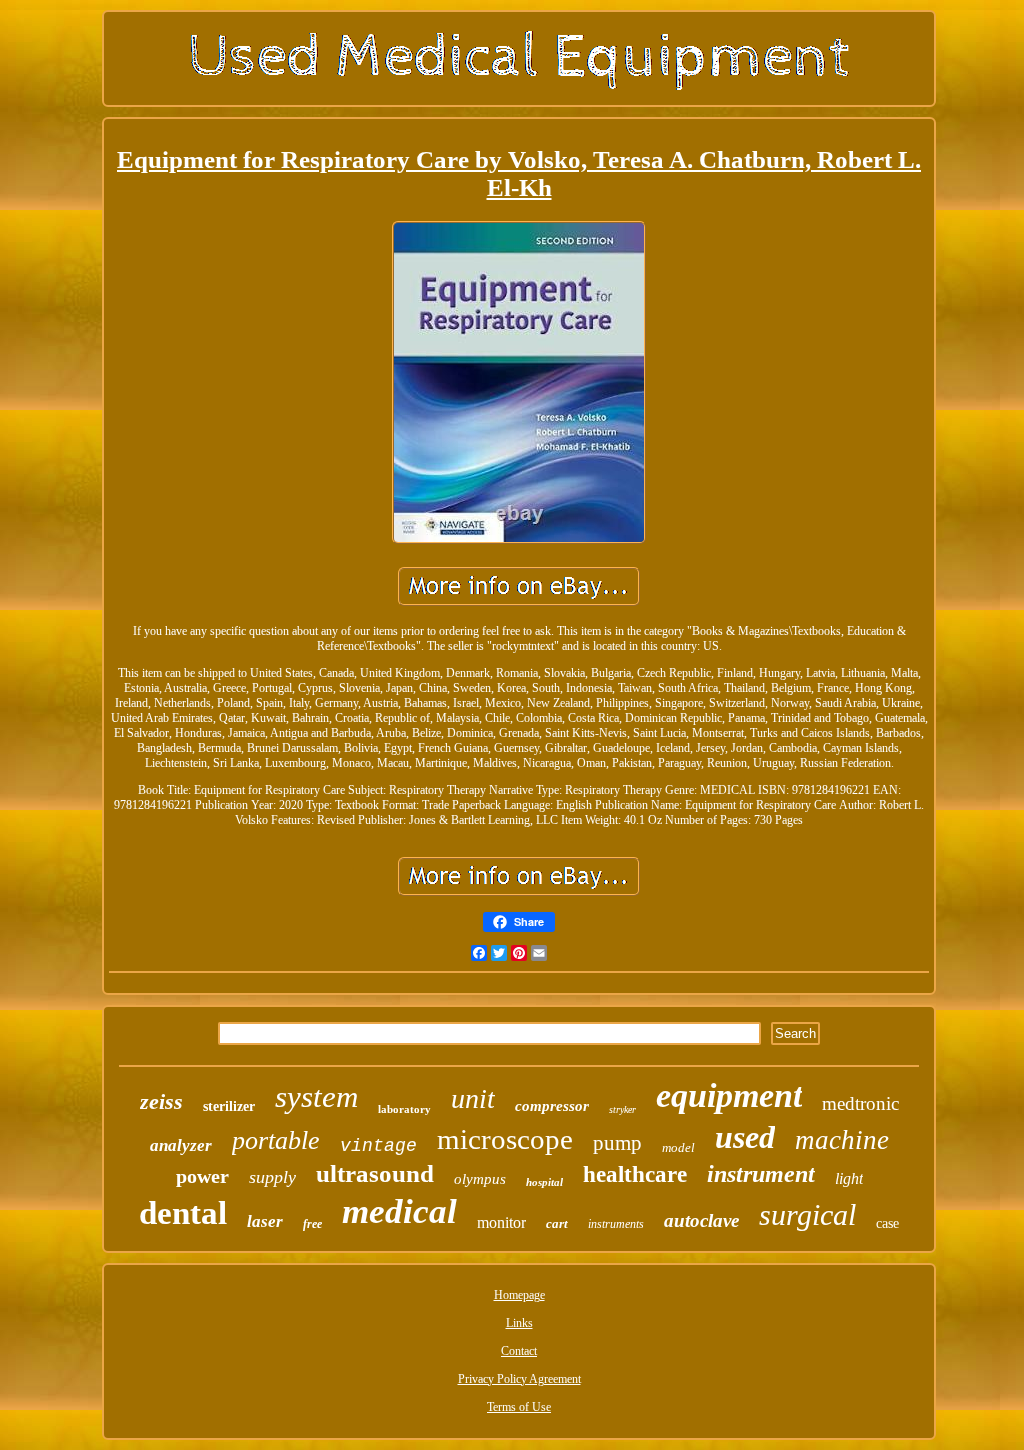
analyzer (181, 1145)
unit (473, 1098)
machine (842, 1140)
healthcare (635, 1174)
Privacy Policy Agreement (519, 1379)
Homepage (519, 1295)
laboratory (404, 1109)
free (312, 1224)
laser (265, 1221)
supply (272, 1177)
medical (399, 1211)
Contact (519, 1351)
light (849, 1178)
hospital (544, 1182)
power (202, 1176)
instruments (616, 1224)
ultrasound (375, 1173)
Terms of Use (519, 1407)
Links (519, 1323)
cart (557, 1223)
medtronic (860, 1103)
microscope (505, 1139)
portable (276, 1140)
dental (183, 1213)
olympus (480, 1179)
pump (617, 1143)
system (316, 1096)
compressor (552, 1106)
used (745, 1137)
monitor (501, 1222)
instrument (761, 1174)
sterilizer (229, 1106)
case (887, 1223)
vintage (378, 1146)
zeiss (161, 1101)
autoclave (701, 1220)
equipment (729, 1095)
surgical (807, 1214)
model (678, 1147)
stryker (622, 1109)
